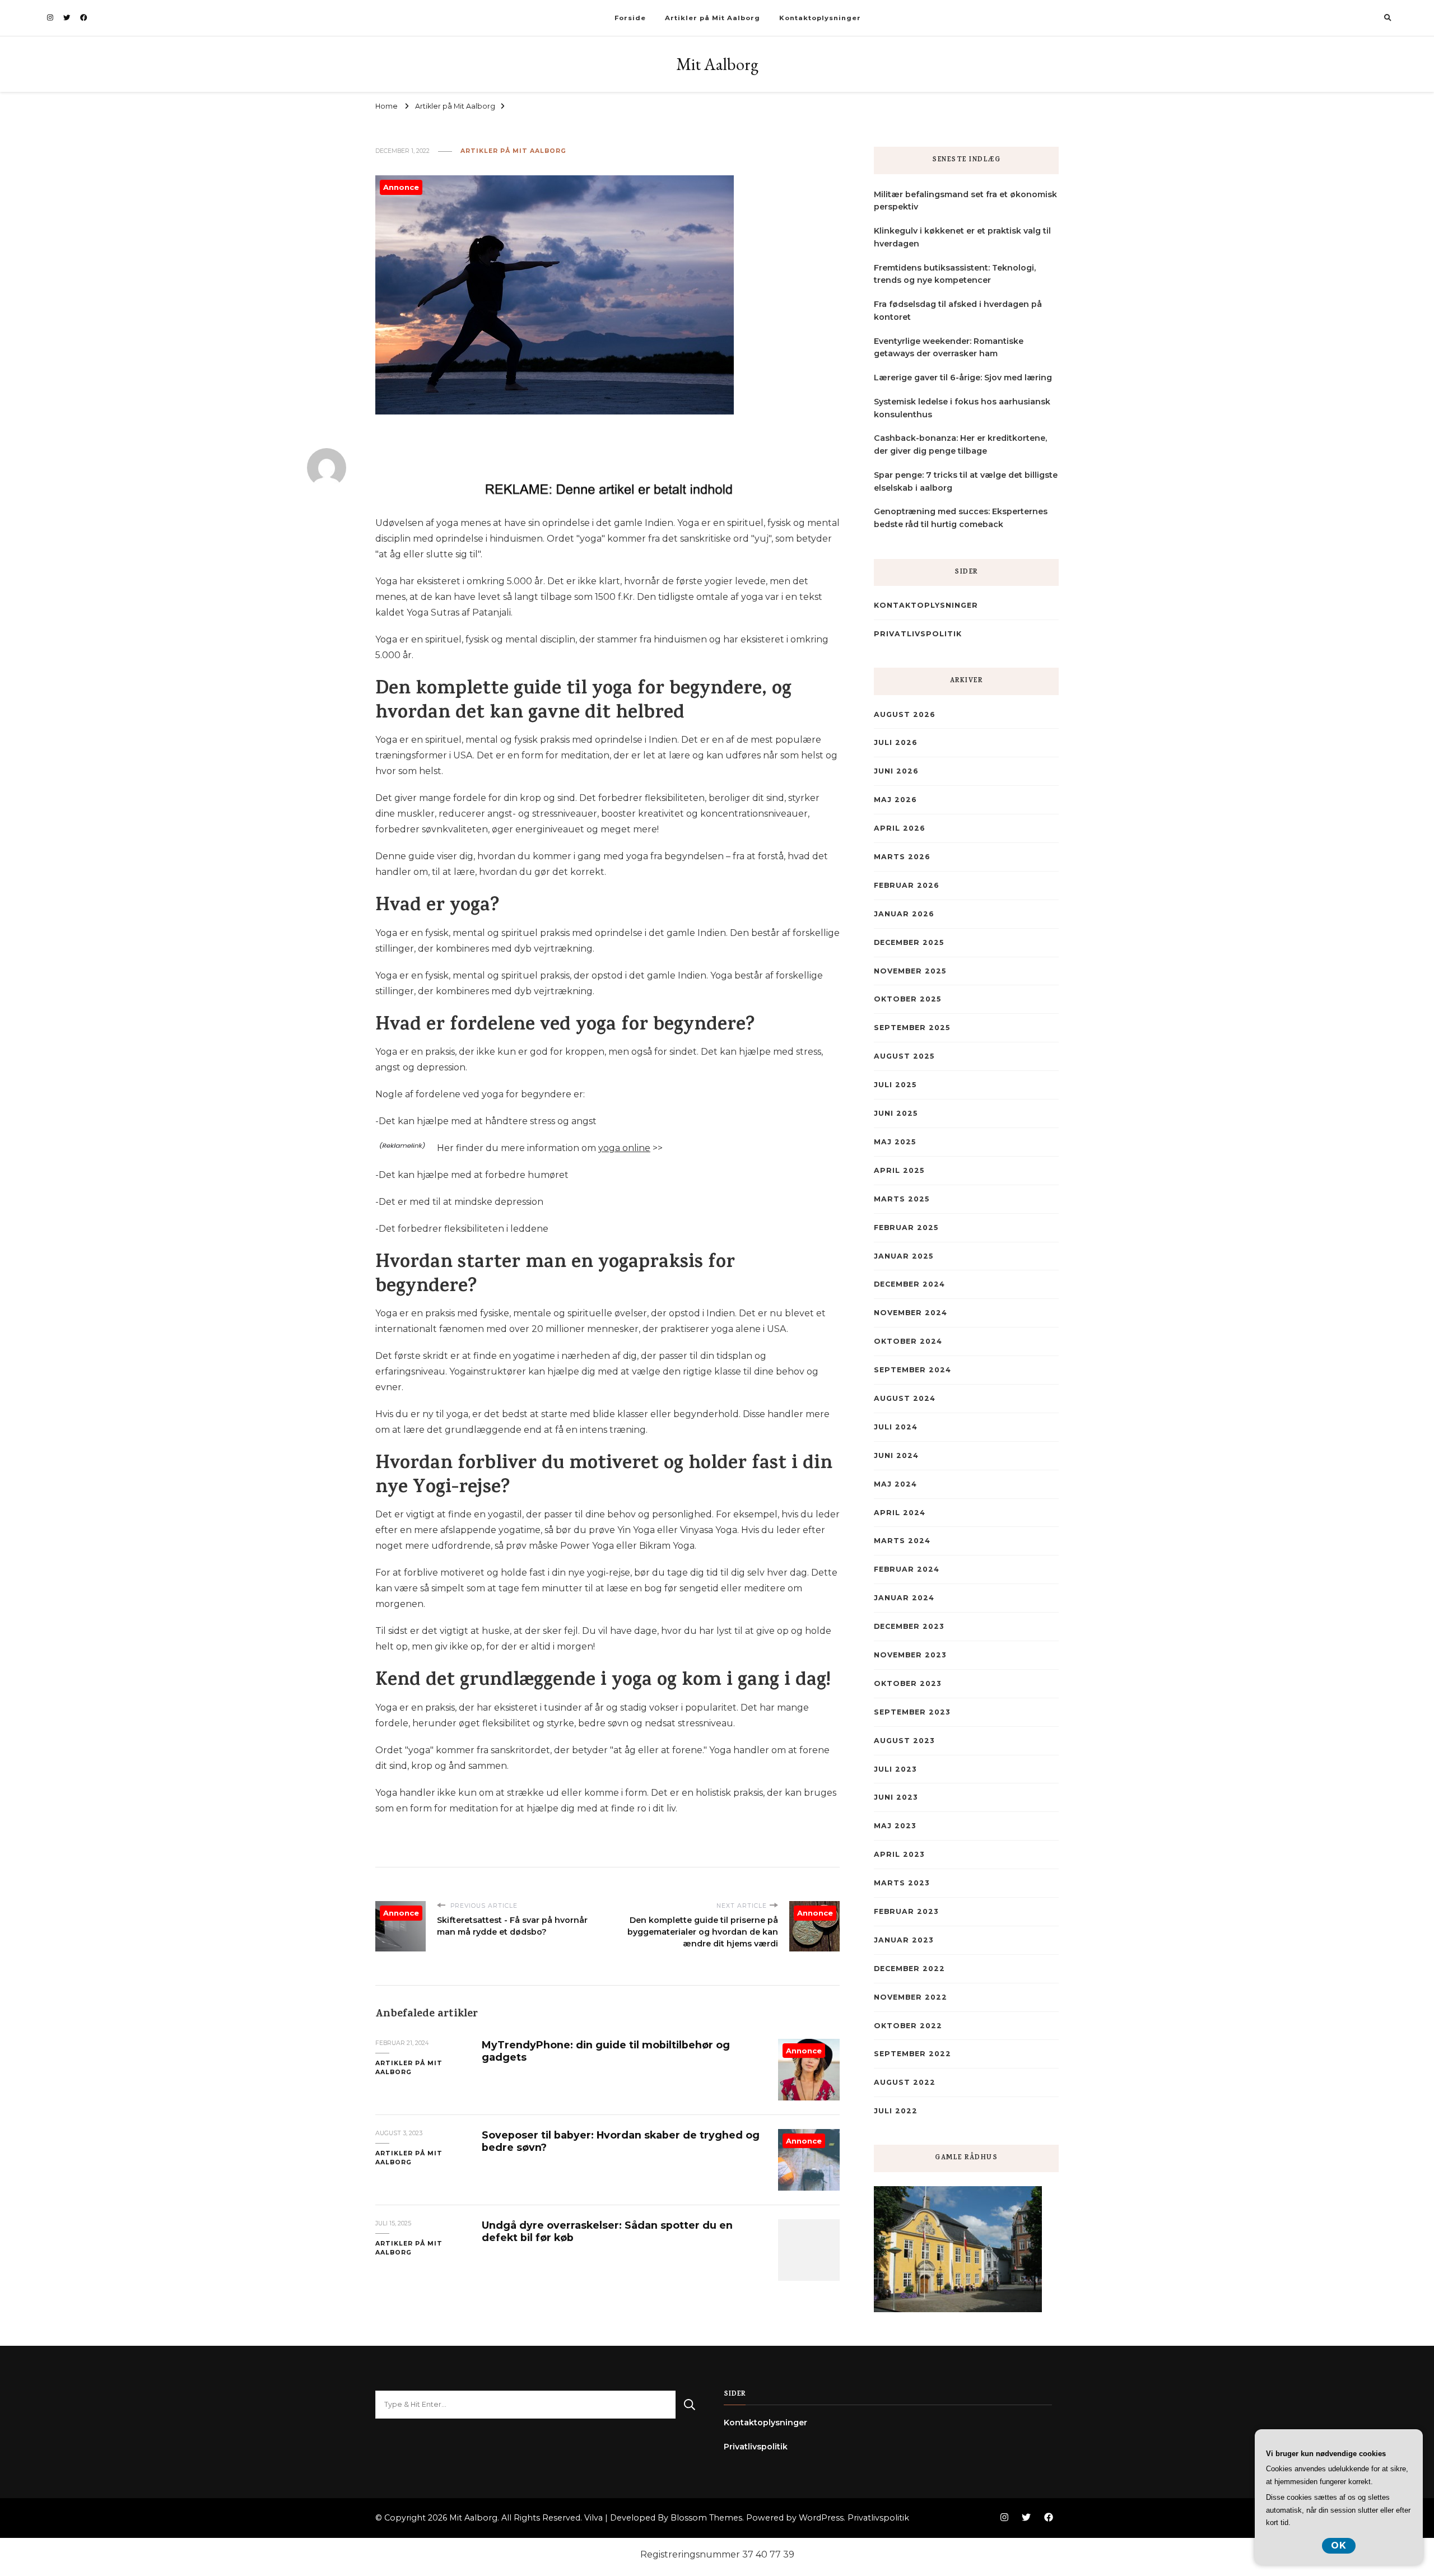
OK (1339, 2545)
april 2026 (900, 828)
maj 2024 (895, 1484)
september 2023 (912, 1712)
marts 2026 (902, 857)
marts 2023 (902, 1883)
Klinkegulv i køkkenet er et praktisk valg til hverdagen (962, 237)
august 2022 (905, 2082)
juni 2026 (896, 771)
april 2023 (899, 1854)
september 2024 (912, 1370)
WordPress (821, 2518)
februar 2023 (906, 1911)
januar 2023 (904, 1940)
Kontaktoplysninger (820, 18)
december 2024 (909, 1284)
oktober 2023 (907, 1683)
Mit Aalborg (717, 64)
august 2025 (904, 1056)
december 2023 (909, 1626)
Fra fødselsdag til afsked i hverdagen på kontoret (958, 311)
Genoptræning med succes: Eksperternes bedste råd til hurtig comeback (961, 518)
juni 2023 (896, 1797)
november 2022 (911, 1997)
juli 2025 (895, 1085)
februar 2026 (907, 885)
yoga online (624, 1148)
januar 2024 (904, 1598)
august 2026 (905, 714)
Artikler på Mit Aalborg (713, 18)
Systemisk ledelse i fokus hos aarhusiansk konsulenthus (962, 408)
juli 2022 (896, 2111)
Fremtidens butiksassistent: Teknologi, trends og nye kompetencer (955, 274)
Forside (630, 18)
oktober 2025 (907, 999)
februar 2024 (907, 1569)
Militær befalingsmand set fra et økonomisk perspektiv (965, 201)
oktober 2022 (908, 2026)
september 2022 (912, 2054)
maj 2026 (895, 800)
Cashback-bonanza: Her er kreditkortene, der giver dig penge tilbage (960, 444)
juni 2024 (896, 1455)
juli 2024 (896, 1427)
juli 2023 (895, 1769)
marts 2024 (902, 1541)
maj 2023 (895, 1826)
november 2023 (910, 1655)
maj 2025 (895, 1142)
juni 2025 (896, 1113)
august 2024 (905, 1398)
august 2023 (904, 1741)
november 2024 (911, 1313)
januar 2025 (904, 1256)
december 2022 (909, 1969)
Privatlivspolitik (918, 634)
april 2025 (899, 1170)
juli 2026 (896, 742)
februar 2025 (906, 1228)
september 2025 (912, 1028)
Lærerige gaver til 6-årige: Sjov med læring (963, 378)
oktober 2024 (908, 1341)
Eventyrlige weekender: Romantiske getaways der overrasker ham (949, 348)
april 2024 (900, 1513)
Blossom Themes (706, 2518)
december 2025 (909, 942)
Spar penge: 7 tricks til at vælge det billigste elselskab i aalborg (966, 481)
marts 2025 (902, 1199)
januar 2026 (904, 914)
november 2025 (910, 971)
